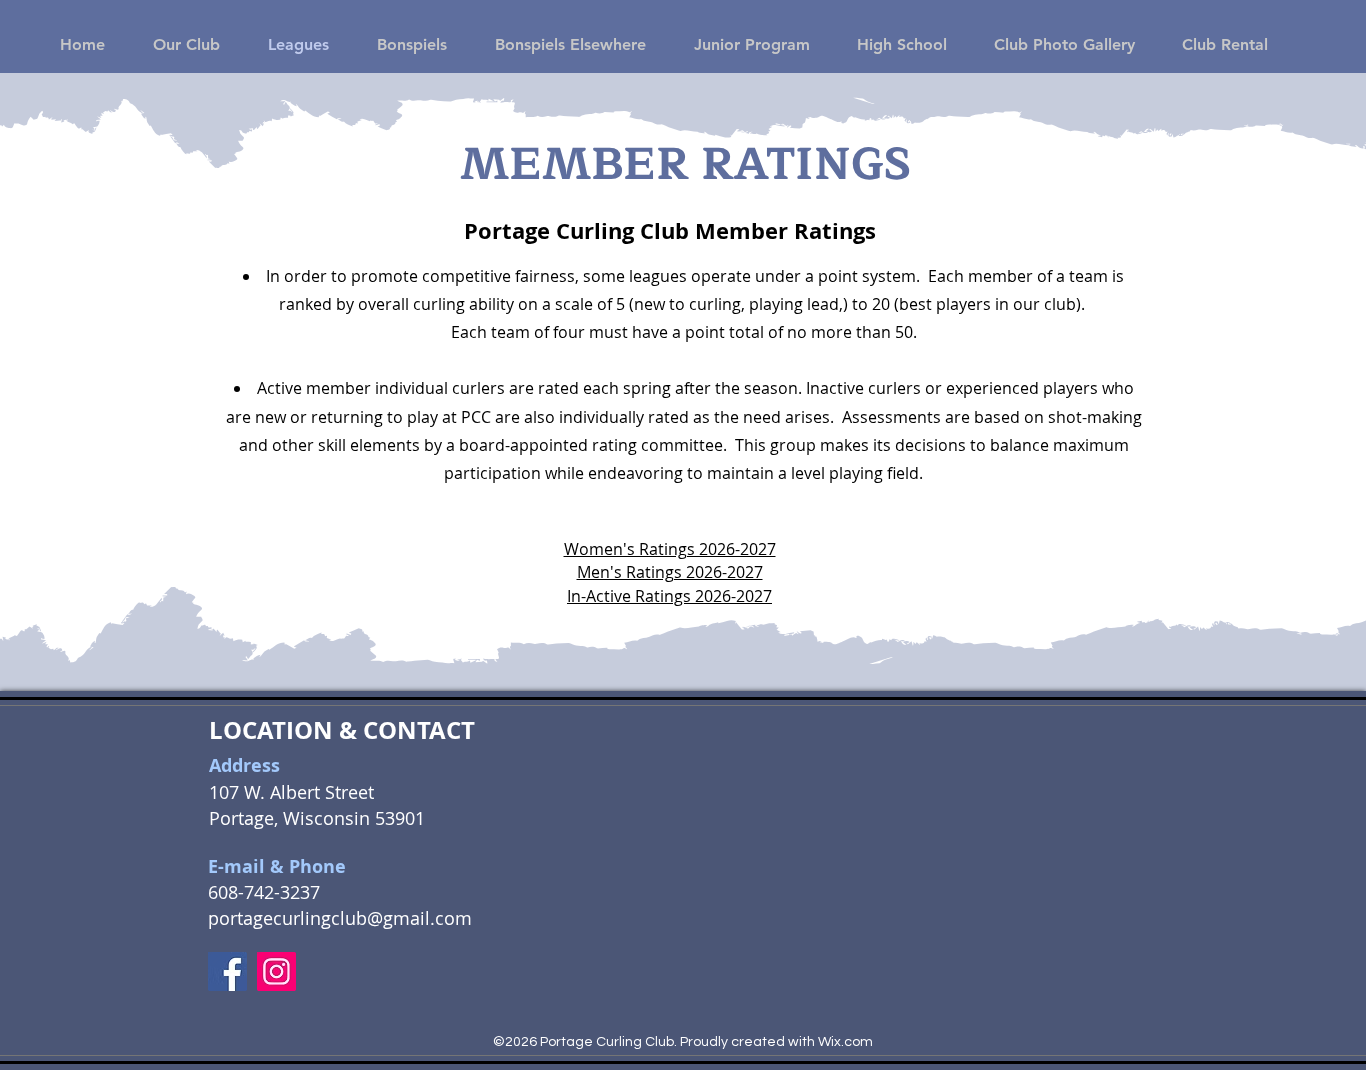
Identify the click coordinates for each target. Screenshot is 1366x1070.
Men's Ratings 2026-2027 (670, 572)
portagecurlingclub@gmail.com (340, 918)
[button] (177, 44)
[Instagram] (276, 971)
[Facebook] (227, 971)
